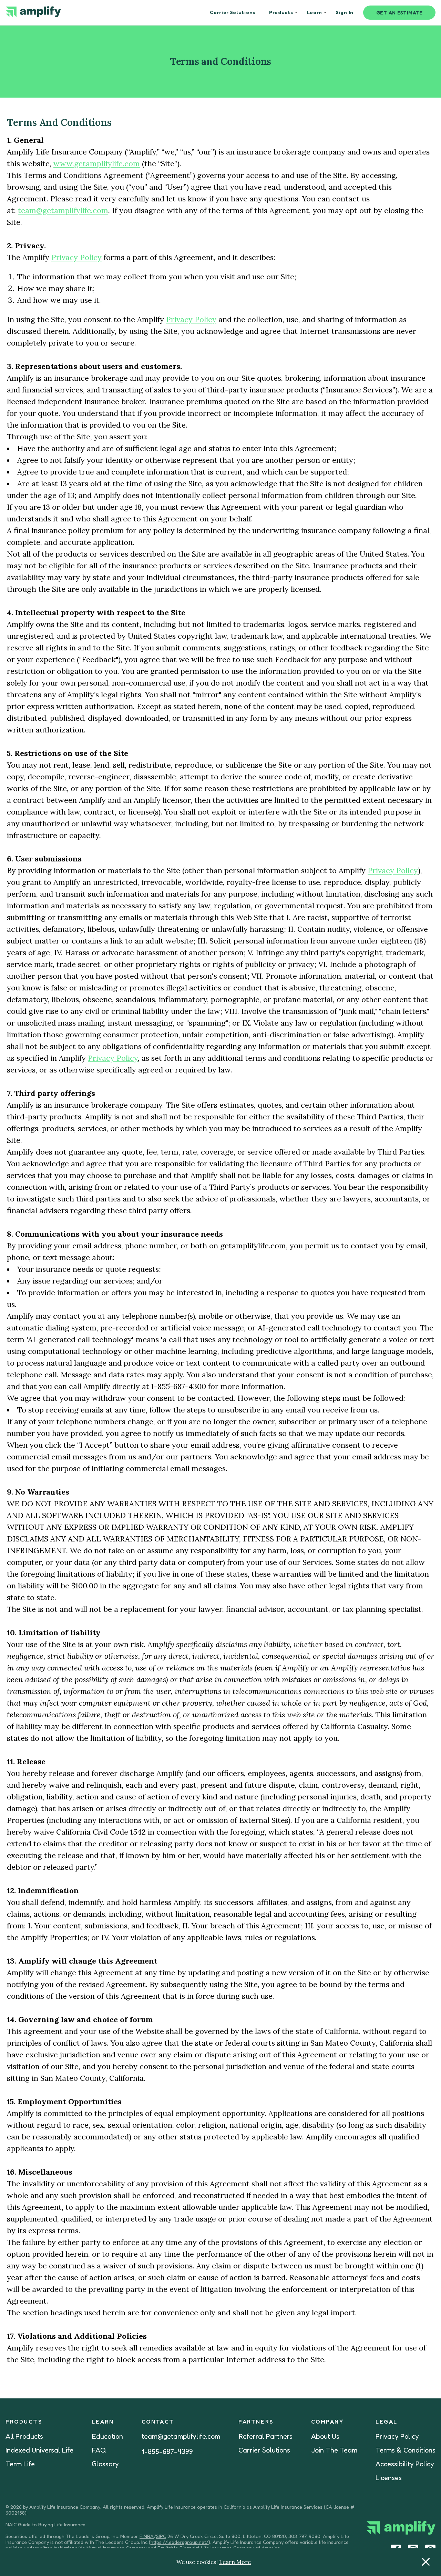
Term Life (20, 2464)
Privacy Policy (76, 257)
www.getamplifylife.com (97, 163)
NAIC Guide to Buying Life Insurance (45, 2524)
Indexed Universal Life (39, 2450)
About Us (325, 2436)
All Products (24, 2436)
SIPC (161, 2536)
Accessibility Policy (405, 2464)
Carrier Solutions (264, 2450)
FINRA (147, 2536)
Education (107, 2436)
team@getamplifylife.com (63, 210)
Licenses (389, 2478)
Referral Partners (265, 2436)
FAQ (99, 2450)
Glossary (105, 2464)
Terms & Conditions (406, 2450)
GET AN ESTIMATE (399, 13)
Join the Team (334, 2450)
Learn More (235, 2562)
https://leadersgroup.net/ (180, 2542)
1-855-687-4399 (167, 2452)
